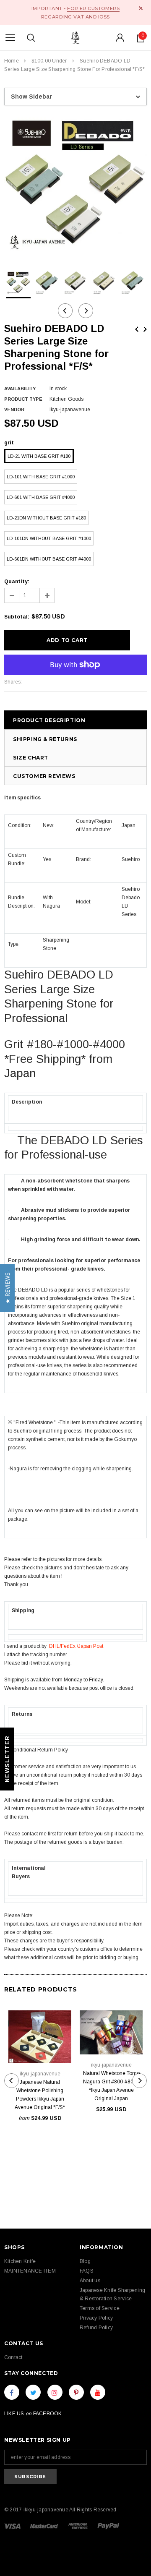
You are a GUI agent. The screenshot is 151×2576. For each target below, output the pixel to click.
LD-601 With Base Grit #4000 (41, 497)
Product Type (23, 399)
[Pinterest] (76, 2392)
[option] (75, 185)
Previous (137, 329)
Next (145, 329)
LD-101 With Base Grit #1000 (41, 477)
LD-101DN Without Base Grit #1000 (49, 538)
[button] (7, 1288)
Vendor (14, 410)
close (141, 8)
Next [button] (86, 311)
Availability (20, 389)
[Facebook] (12, 2392)
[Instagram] (55, 2392)
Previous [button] (65, 311)
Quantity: (17, 582)
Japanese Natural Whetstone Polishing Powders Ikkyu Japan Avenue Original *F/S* (40, 2095)
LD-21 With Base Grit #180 (39, 456)
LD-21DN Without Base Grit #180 (46, 518)
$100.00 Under (49, 61)
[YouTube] (98, 2392)
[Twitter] (33, 2392)
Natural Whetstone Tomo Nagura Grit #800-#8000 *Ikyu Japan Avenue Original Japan (111, 2086)
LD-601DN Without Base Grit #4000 (49, 559)
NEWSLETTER (7, 1759)
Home (12, 61)
